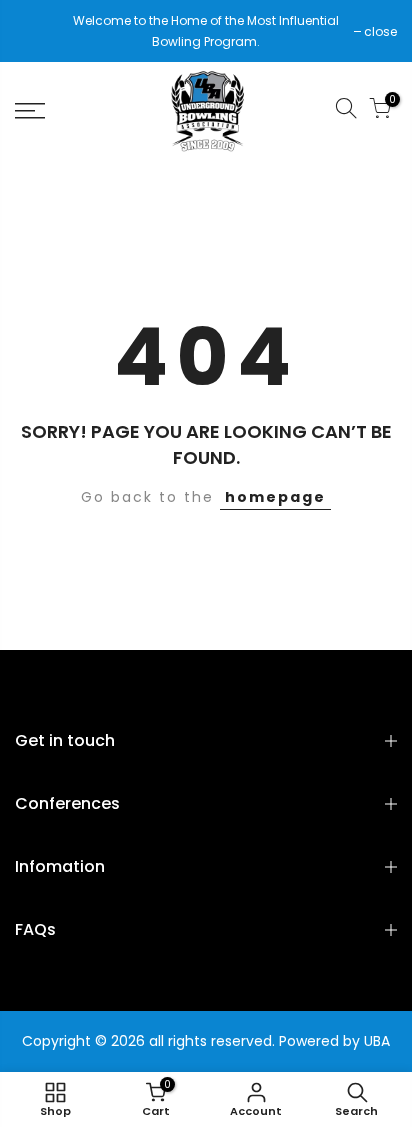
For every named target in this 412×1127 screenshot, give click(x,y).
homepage (275, 497)
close (41, 31)
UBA (377, 1041)
